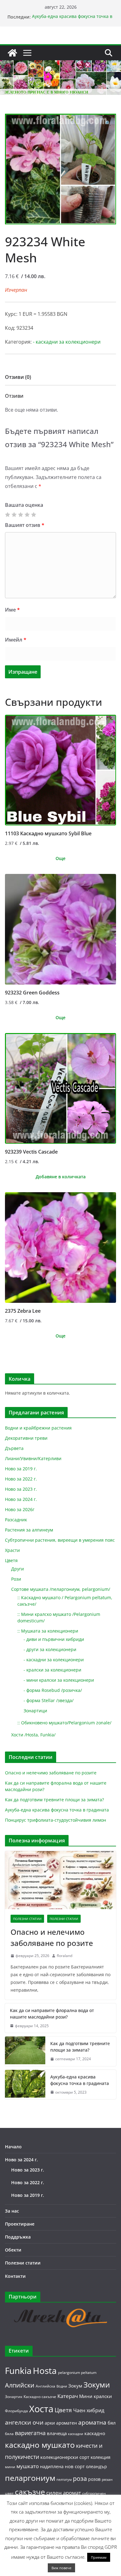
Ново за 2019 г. (21, 1469)
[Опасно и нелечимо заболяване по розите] (60, 1880)
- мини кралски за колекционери (59, 1680)
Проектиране (20, 2224)
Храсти (12, 1550)
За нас (12, 2211)
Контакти (15, 2276)
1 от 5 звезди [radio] (7, 515)
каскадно (95, 2433)
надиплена (52, 2466)
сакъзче (30, 2492)
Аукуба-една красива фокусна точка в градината (57, 1810)
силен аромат (64, 2493)
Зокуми (97, 2385)
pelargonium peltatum (77, 2373)
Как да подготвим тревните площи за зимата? (54, 1800)
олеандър (96, 2466)
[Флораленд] (12, 53)
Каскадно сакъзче (40, 2397)
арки (50, 2423)
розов (94, 2479)
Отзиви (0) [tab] (18, 377)
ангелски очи (24, 2422)
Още (60, 858)
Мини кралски (96, 2396)
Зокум (75, 2386)
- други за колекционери (50, 1649)
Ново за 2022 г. (21, 1479)
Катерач (68, 2396)
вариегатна (30, 2433)
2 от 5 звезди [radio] (14, 515)
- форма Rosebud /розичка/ (53, 1690)
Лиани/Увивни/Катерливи (33, 1458)
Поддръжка (18, 2237)
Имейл (16, 640)
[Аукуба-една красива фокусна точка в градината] (25, 2085)
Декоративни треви (26, 1438)
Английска (45, 2386)
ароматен (67, 2423)
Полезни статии (27, 1919)
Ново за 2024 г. (21, 1499)
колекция (101, 2457)
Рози (16, 1579)
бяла (9, 2434)
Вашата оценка (24, 505)
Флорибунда (16, 2411)
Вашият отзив (25, 525)
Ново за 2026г (20, 1509)
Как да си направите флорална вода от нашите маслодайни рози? (52, 2014)
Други (18, 1569)
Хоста (41, 2409)
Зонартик (14, 2397)
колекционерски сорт (65, 2457)
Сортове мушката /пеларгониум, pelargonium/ (61, 1589)
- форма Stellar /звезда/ (49, 1700)
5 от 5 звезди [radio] (34, 515)
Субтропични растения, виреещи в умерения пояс (60, 1540)
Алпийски (20, 2385)
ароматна (92, 2422)
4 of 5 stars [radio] (27, 515)
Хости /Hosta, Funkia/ (33, 1735)
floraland (65, 1956)
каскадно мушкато (40, 2445)
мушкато (28, 2466)
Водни (62, 2386)
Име (12, 610)
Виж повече (61, 2568)
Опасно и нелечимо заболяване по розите (51, 1773)
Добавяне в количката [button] (61, 1177)
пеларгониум (30, 2478)
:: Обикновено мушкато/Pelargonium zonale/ (64, 1723)
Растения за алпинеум (29, 1530)
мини (10, 2467)
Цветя (11, 1560)
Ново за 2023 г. (21, 1489)
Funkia (18, 2371)
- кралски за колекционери (52, 1670)
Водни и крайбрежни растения (38, 1428)
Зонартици (35, 1711)
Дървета (14, 1448)
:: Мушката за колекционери (48, 1631)
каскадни (76, 2434)
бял (112, 2423)
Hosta (45, 2371)
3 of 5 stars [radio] (20, 515)
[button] (108, 123)
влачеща (57, 2433)
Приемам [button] (99, 2557)
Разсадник (16, 1520)
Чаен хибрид (89, 2410)
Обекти (13, 2250)
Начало (13, 2147)
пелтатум (64, 2480)
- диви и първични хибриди (54, 1639)
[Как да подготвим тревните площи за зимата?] (25, 2051)
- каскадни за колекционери (67, 342)
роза (80, 2478)
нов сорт (75, 2466)
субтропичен (94, 2493)
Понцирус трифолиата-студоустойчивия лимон (56, 1820)
